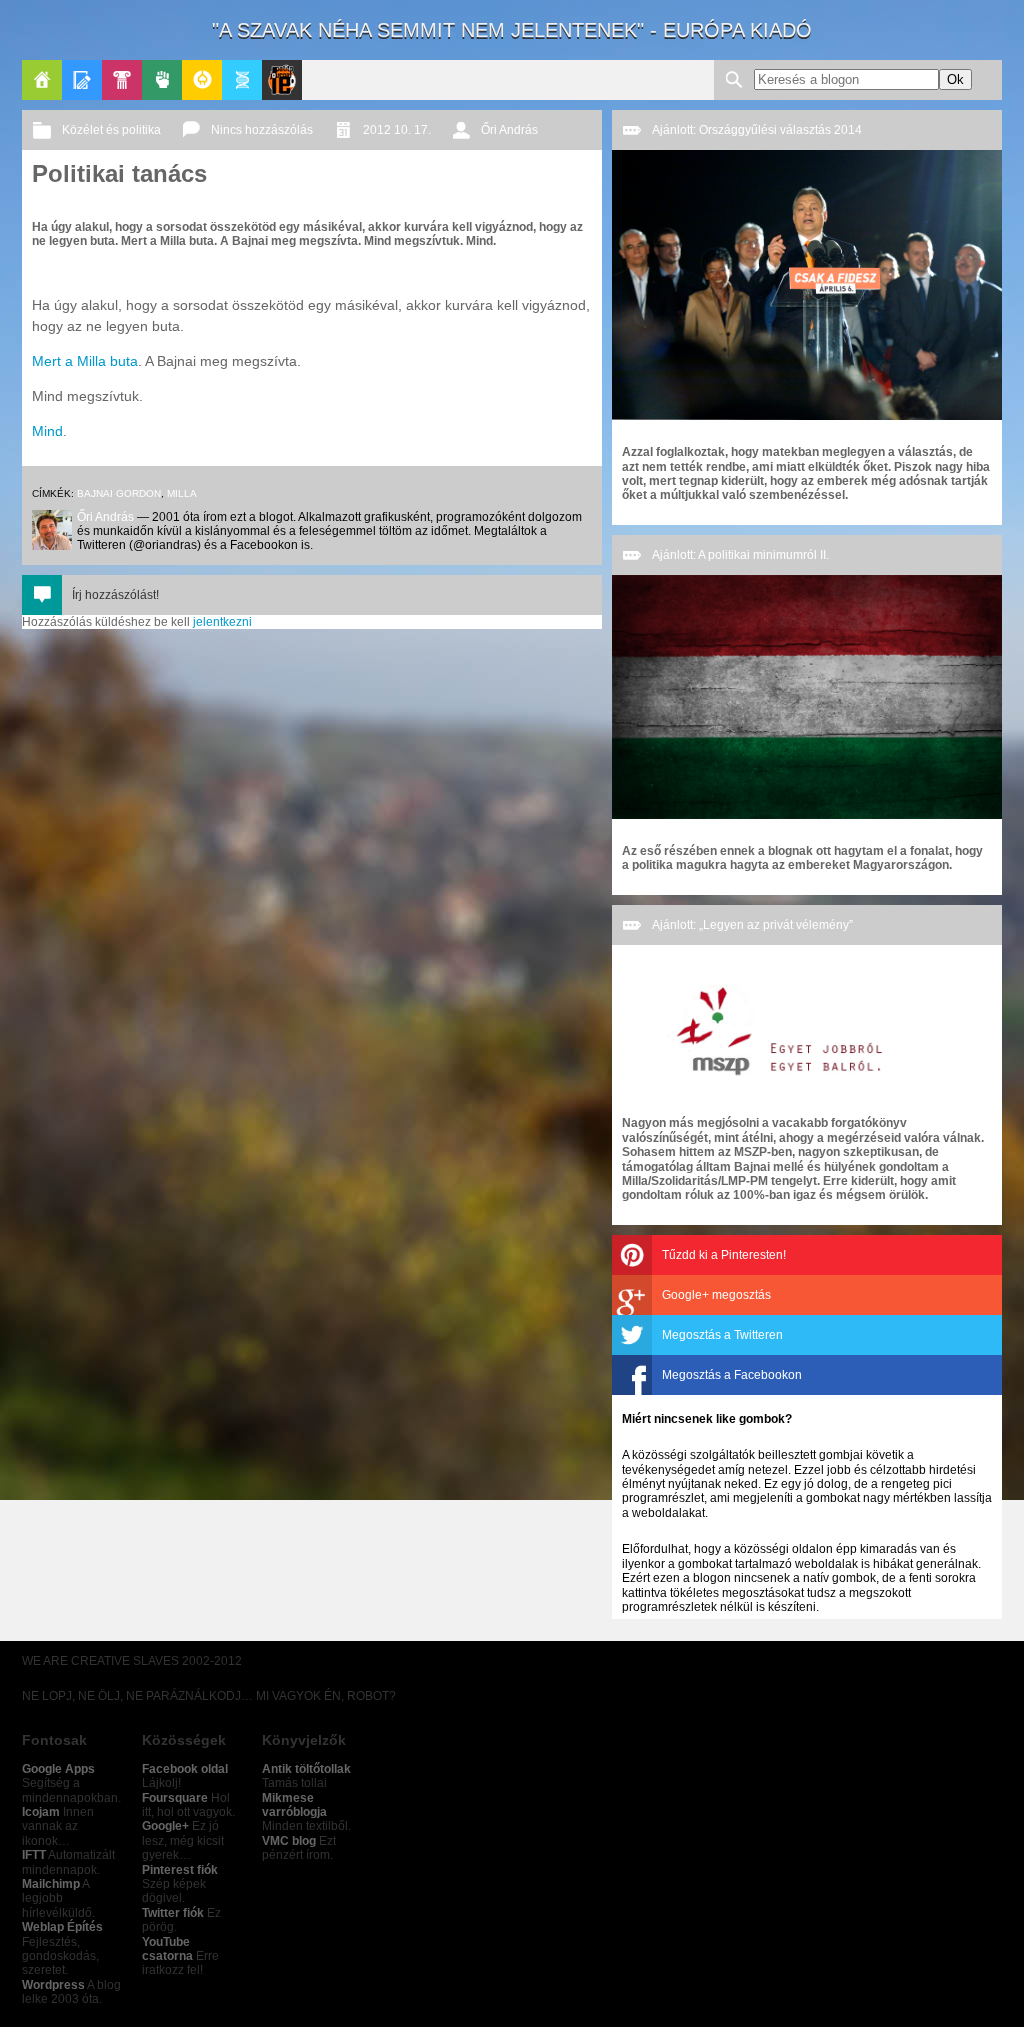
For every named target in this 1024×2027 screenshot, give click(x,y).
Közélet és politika (111, 130)
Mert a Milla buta (85, 361)
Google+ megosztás (716, 1295)
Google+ (165, 1826)
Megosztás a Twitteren (722, 1335)
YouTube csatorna (167, 1949)
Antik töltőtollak (306, 1769)
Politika (162, 80)
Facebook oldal (185, 1769)
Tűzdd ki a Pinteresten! (724, 1255)
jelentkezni (222, 622)
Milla (182, 493)
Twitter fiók (173, 1913)
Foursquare (175, 1798)
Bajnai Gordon (119, 493)
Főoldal (42, 80)
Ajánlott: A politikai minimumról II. (740, 555)
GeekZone (202, 80)
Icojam (41, 1812)
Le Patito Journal (282, 80)
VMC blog (289, 1841)
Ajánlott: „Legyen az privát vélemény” (752, 925)
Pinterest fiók (180, 1870)
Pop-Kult (122, 80)
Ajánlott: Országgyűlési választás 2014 (757, 130)
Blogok (82, 80)
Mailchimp (51, 1884)
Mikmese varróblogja (294, 1805)
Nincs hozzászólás (262, 130)
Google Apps (58, 1769)
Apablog (242, 80)
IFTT (34, 1855)
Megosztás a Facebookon (732, 1375)
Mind (47, 431)
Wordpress (53, 1985)
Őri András (509, 130)
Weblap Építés (62, 1927)
